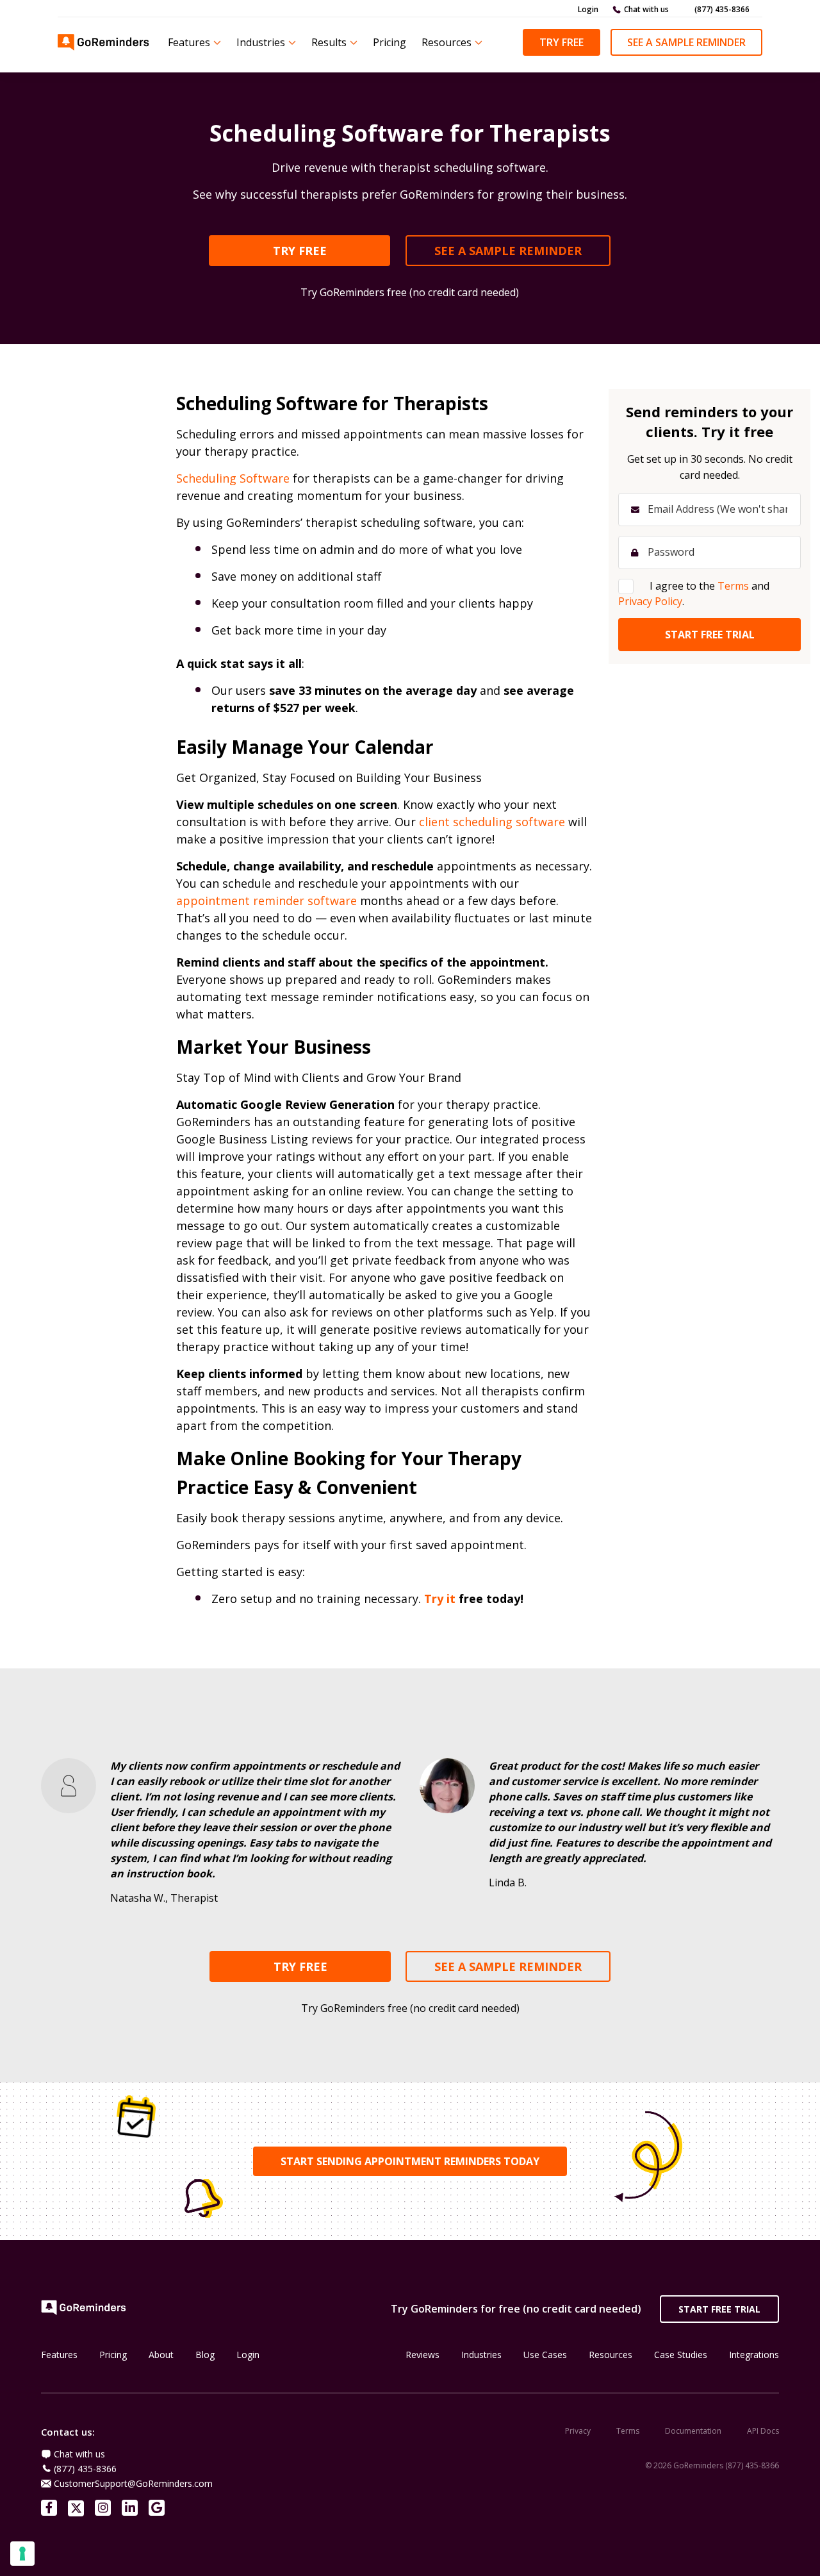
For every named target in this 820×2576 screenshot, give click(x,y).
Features (189, 42)
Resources (447, 42)
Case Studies (681, 2355)
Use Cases (545, 2355)
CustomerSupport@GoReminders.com (133, 2483)
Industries (261, 42)
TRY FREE (300, 251)
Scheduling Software (233, 478)
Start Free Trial (719, 2309)
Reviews (422, 2355)
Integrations (754, 2355)
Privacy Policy (650, 601)
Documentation (693, 2431)
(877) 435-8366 (722, 9)
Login (588, 9)
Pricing (389, 42)
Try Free (562, 42)
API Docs (763, 2431)
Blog (205, 2355)
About (161, 2355)
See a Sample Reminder (686, 42)
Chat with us (646, 9)
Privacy (578, 2431)
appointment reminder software (266, 901)
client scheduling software (492, 822)
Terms (628, 2431)
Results (329, 42)
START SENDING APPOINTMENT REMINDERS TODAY (410, 2161)
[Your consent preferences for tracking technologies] (22, 2554)
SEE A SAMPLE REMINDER (508, 251)
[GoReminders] (104, 42)
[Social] (49, 2508)
